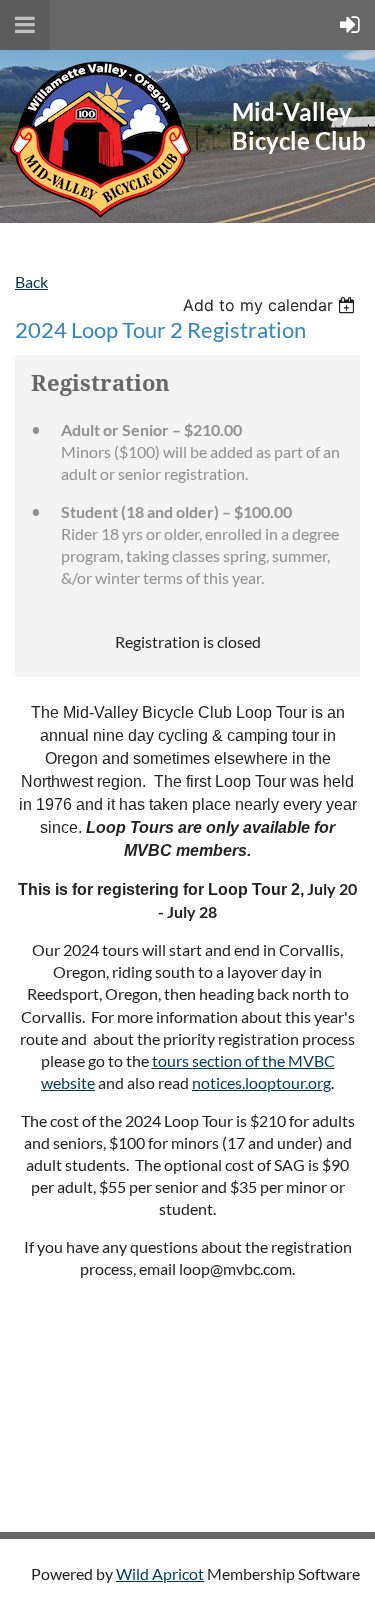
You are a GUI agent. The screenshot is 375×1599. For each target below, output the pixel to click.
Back (31, 281)
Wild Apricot (160, 1573)
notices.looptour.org (261, 1082)
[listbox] (271, 305)
